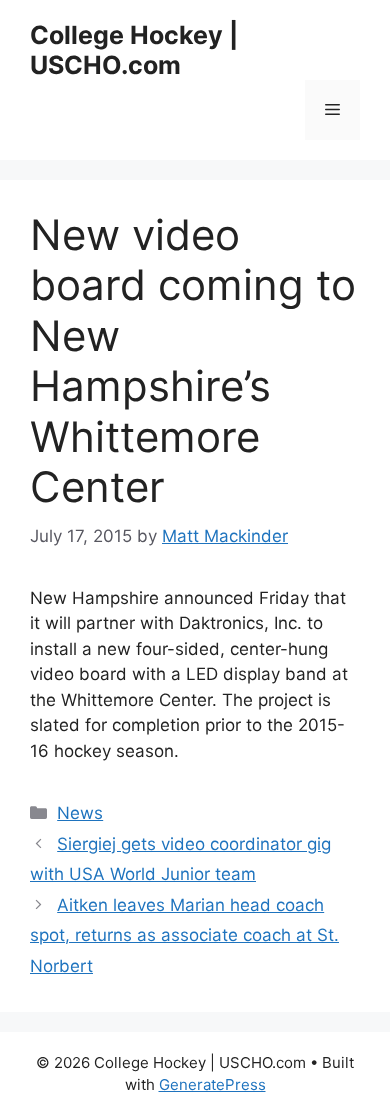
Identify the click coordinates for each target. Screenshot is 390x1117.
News (80, 813)
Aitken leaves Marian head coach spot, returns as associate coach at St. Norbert (184, 935)
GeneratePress (212, 1084)
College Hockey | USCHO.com (134, 50)
